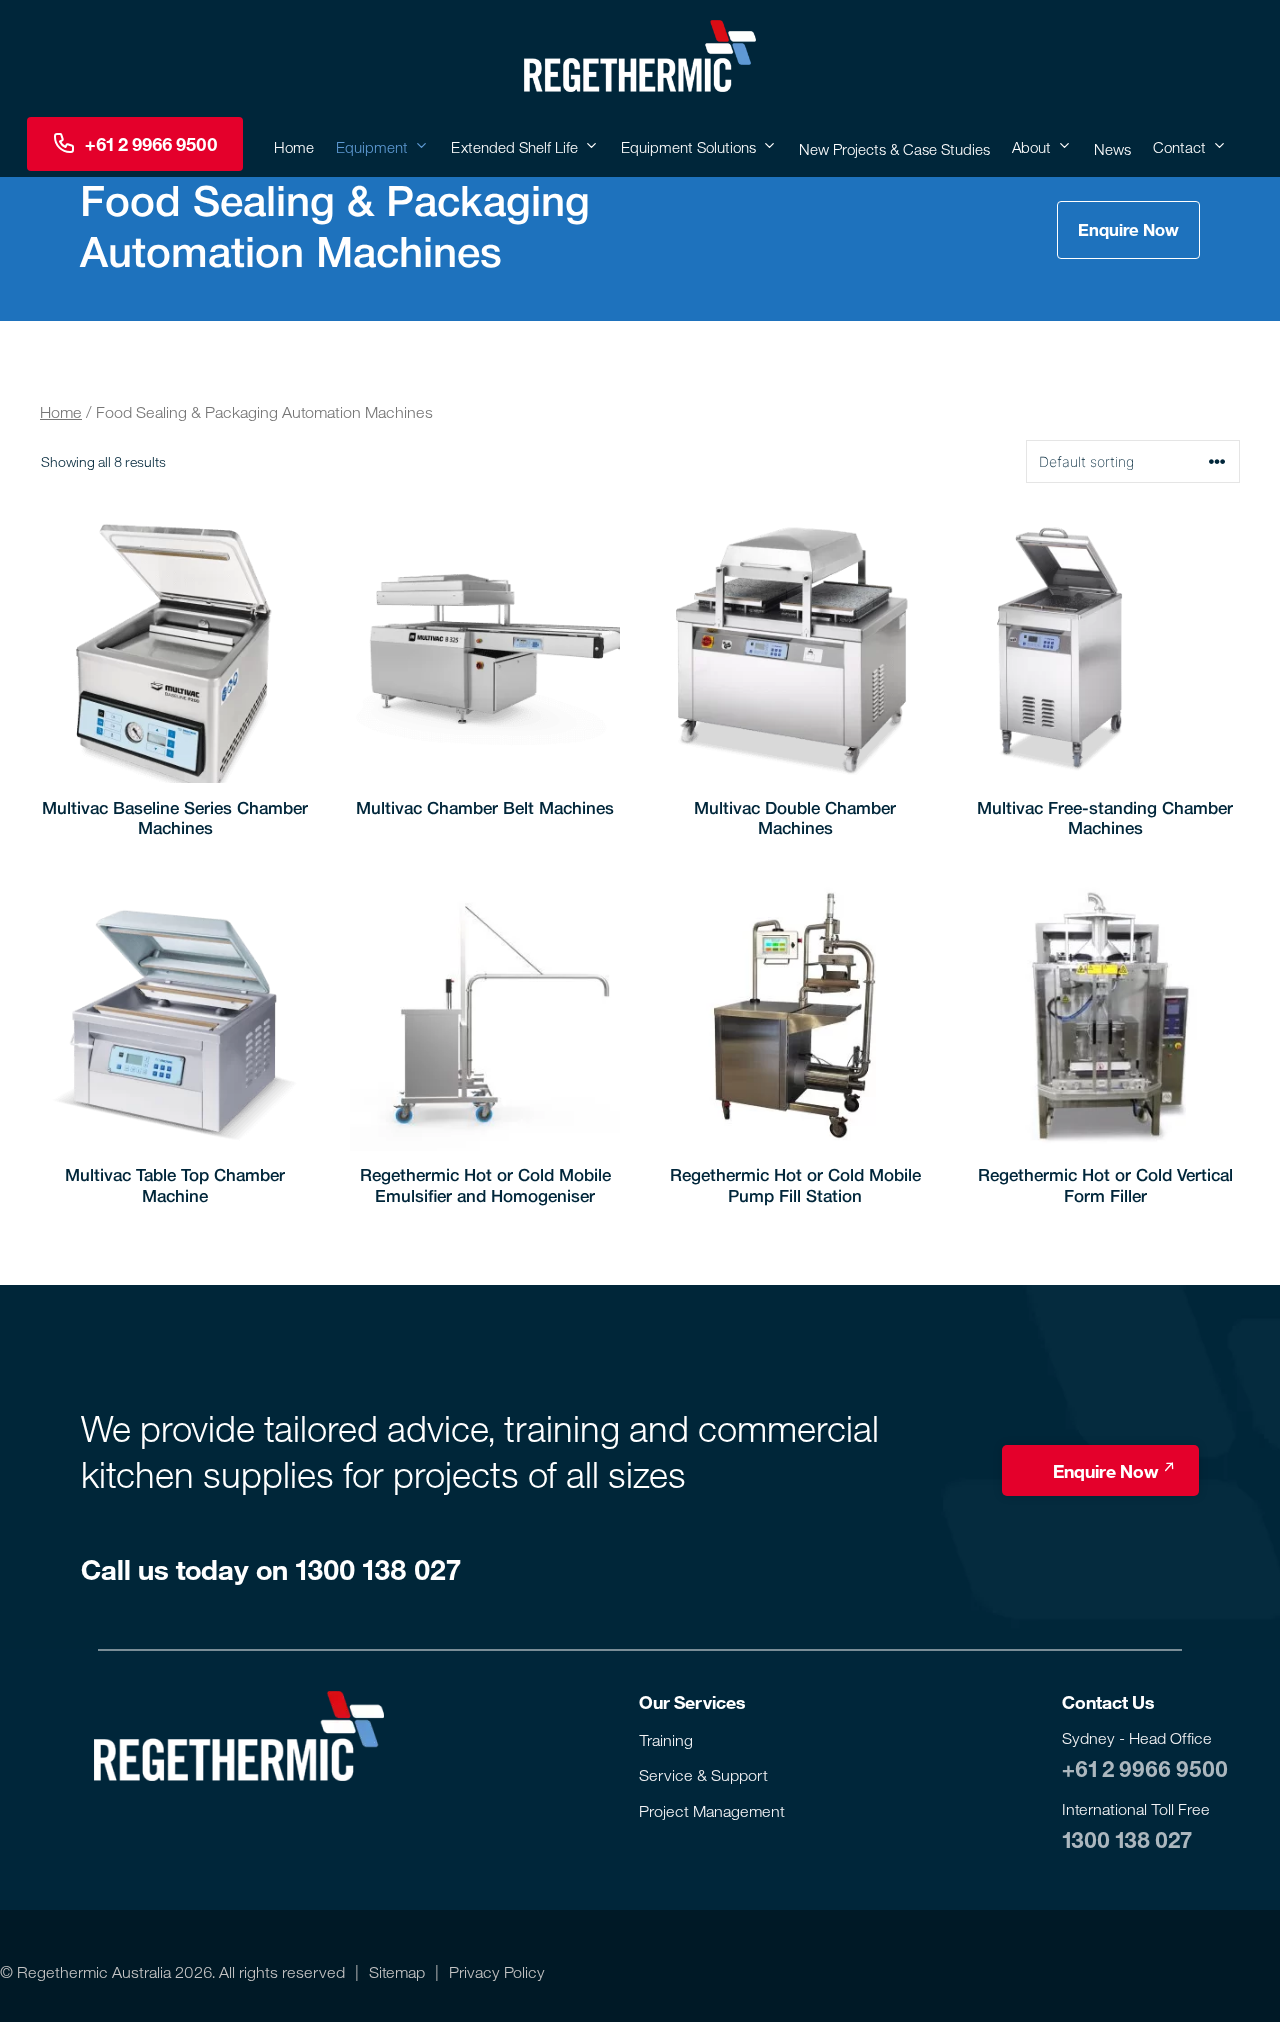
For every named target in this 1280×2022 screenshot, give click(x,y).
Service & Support (703, 1775)
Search (12, 144)
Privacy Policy (497, 1972)
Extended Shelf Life (514, 147)
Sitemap (397, 1972)
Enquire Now (1128, 229)
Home (294, 147)
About (1031, 147)
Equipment (372, 147)
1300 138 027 (1126, 1839)
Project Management (712, 1811)
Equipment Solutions (688, 147)
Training (666, 1740)
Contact (1179, 147)
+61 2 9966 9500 (1145, 1768)
